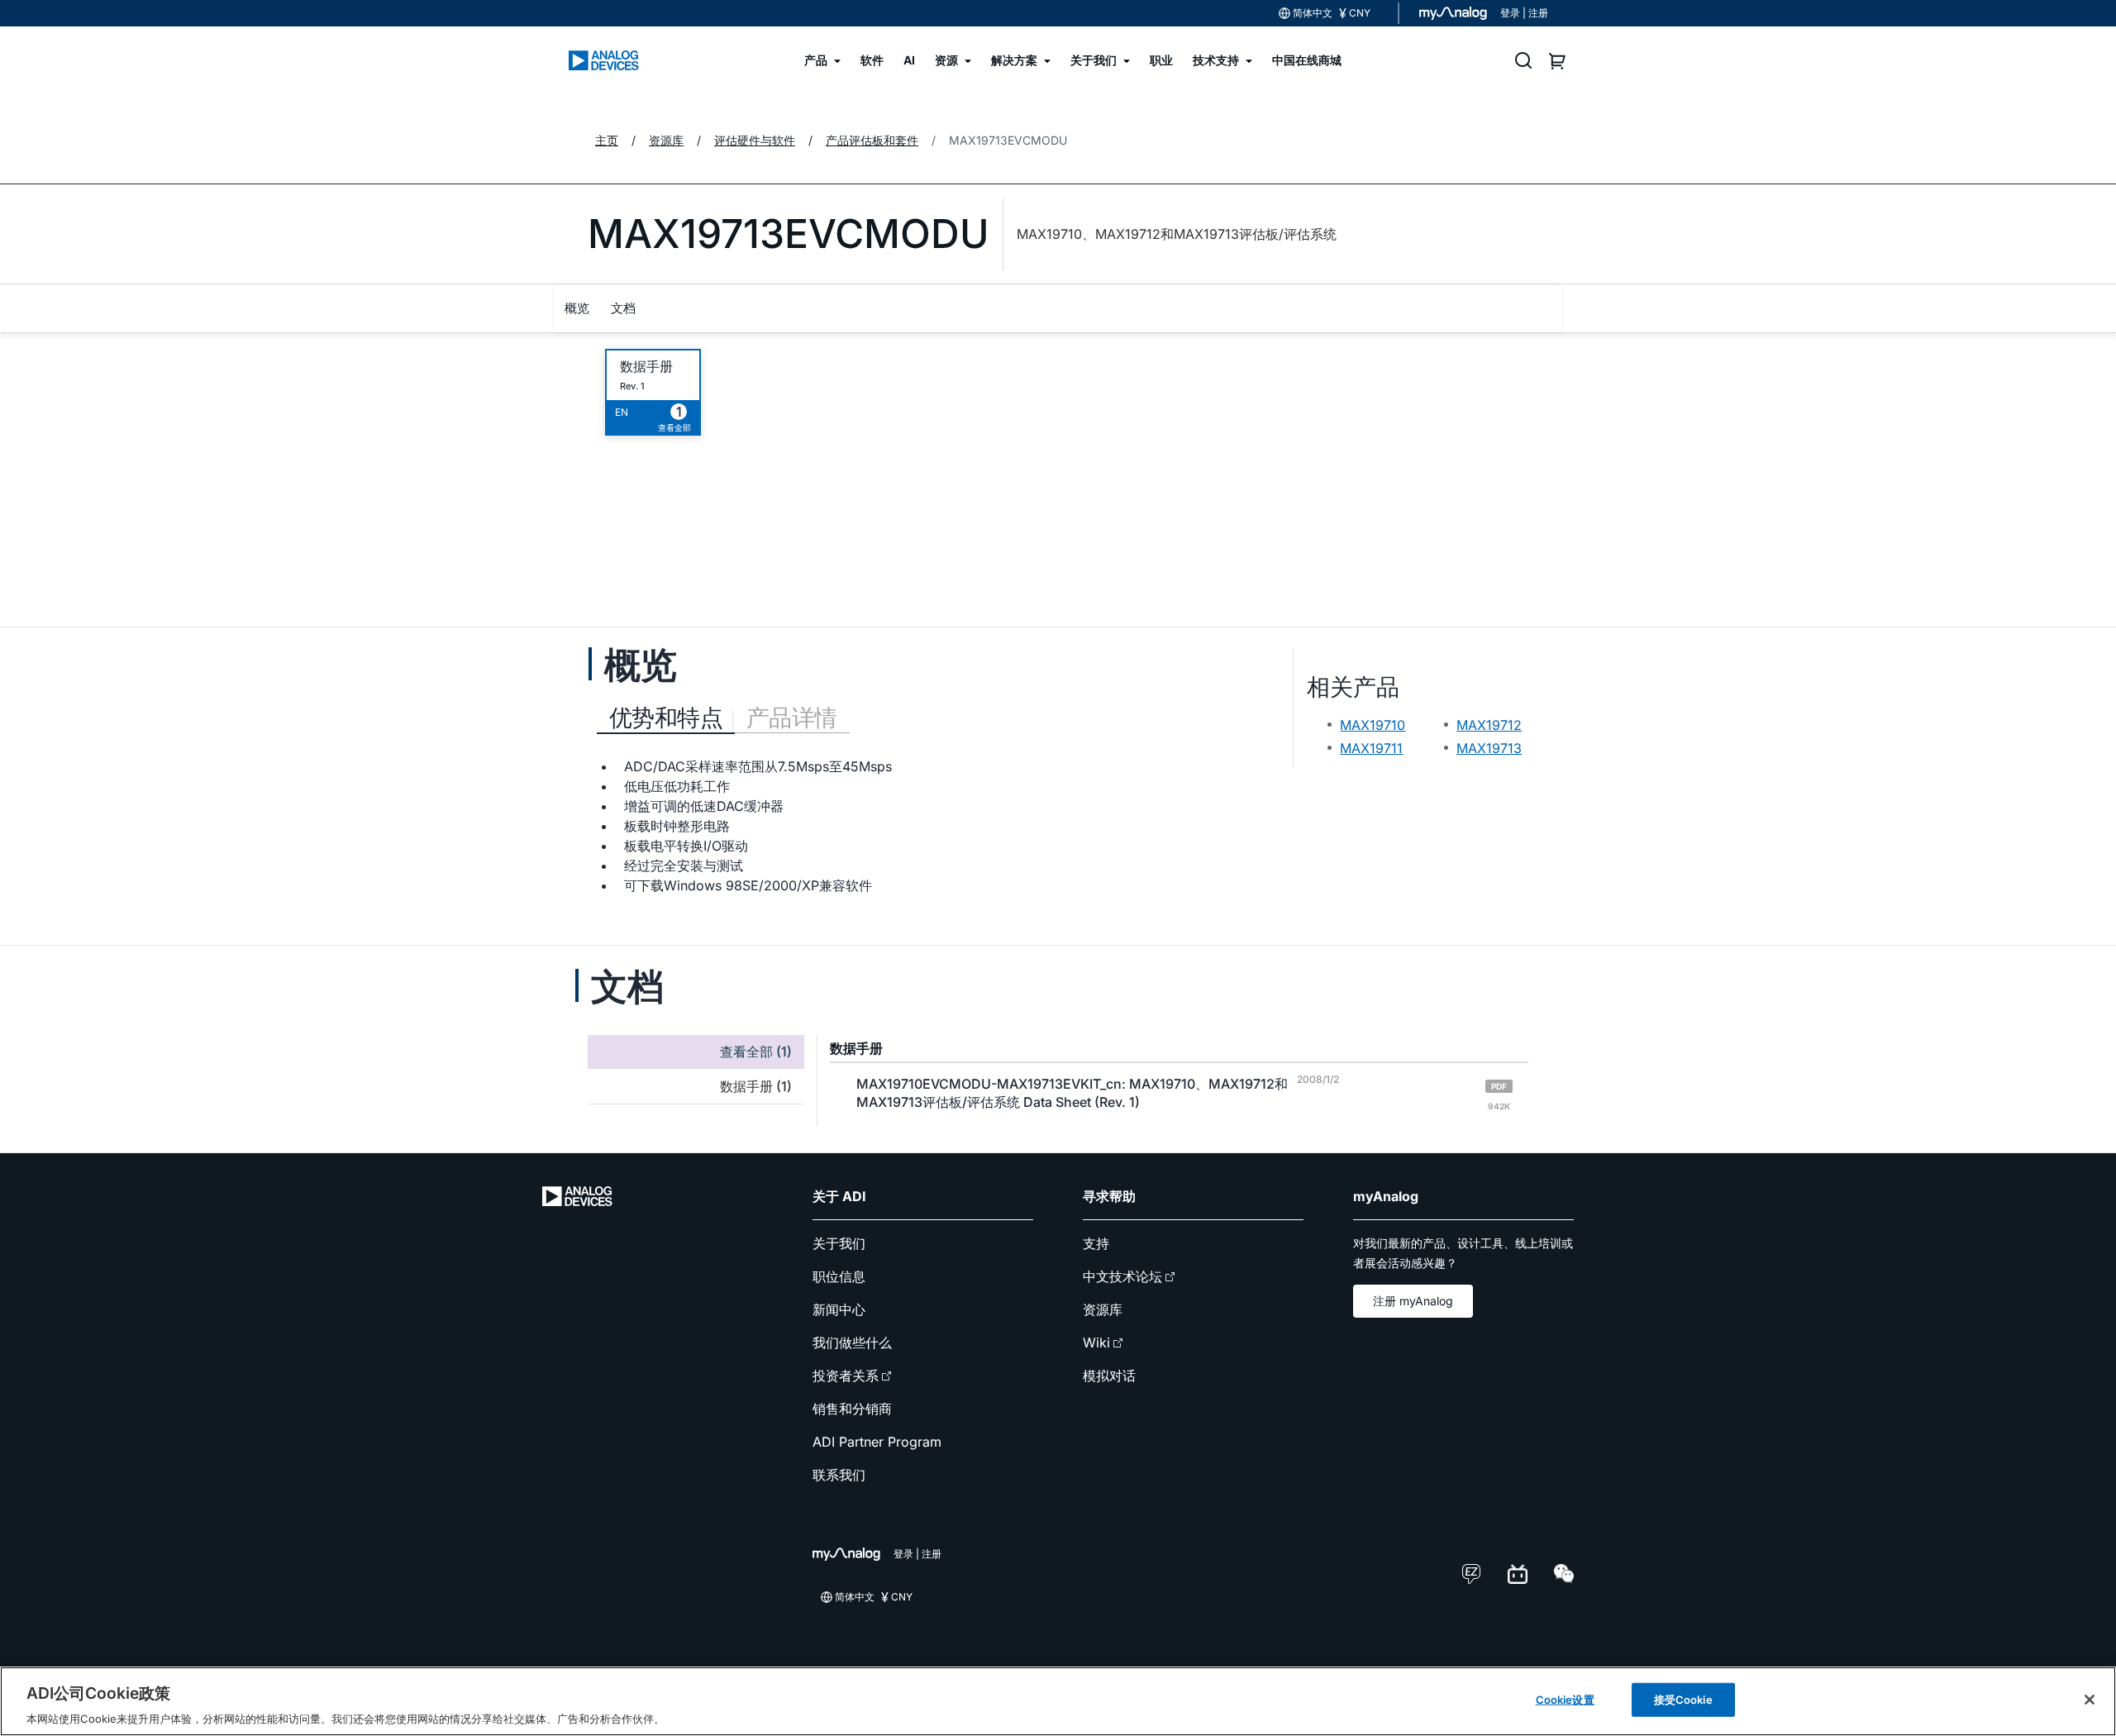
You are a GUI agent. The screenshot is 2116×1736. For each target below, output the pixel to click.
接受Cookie (1683, 1699)
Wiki (1096, 1343)
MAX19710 (1373, 725)
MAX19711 (1371, 748)
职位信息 (839, 1276)
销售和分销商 (852, 1409)
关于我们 (839, 1243)
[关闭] (2090, 1700)
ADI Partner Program (877, 1442)
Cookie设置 (1565, 1699)
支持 (1096, 1243)
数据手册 (646, 367)
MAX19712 (1489, 725)
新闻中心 (839, 1309)
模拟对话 (1109, 1376)
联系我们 (839, 1475)
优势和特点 (666, 718)
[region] (1058, 1701)
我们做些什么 (852, 1343)
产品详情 (792, 718)
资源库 (1103, 1309)
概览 (577, 308)
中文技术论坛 (1122, 1276)
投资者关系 (846, 1376)
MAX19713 (1489, 748)
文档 (623, 308)
